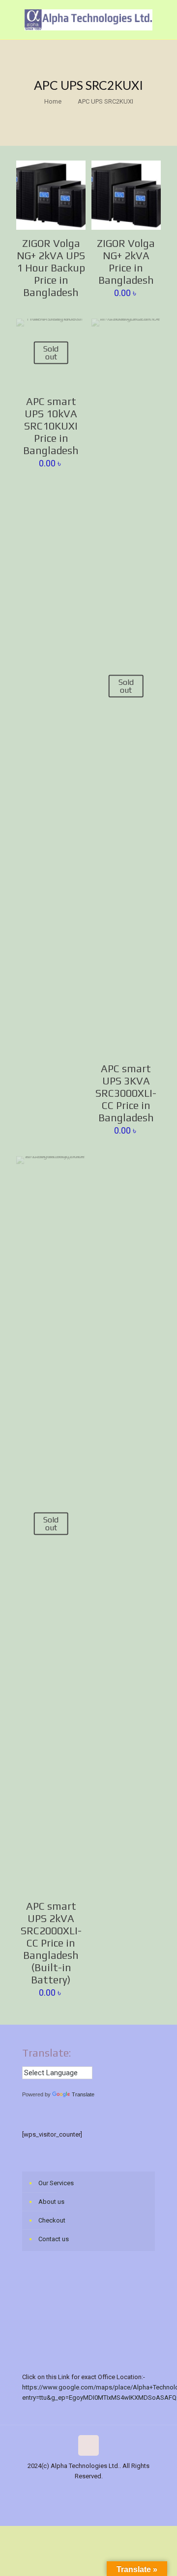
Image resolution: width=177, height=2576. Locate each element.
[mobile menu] (164, 20)
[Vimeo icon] (73, 2491)
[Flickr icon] (94, 2491)
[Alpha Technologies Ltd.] (88, 20)
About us (51, 2202)
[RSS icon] (135, 2491)
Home (53, 101)
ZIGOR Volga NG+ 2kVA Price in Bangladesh (126, 262)
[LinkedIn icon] (104, 2491)
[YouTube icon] (83, 2491)
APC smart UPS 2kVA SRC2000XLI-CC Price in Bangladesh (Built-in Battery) (51, 1943)
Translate (83, 2094)
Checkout (52, 2220)
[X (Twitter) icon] (63, 2491)
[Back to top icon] (88, 2445)
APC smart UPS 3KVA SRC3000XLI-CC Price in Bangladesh (126, 1093)
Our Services (56, 2183)
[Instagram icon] (125, 2491)
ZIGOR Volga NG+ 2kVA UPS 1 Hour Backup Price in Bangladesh (51, 268)
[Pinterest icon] (114, 2491)
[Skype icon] (42, 2491)
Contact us (54, 2239)
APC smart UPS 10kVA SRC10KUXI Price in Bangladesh (51, 426)
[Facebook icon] (52, 2491)
